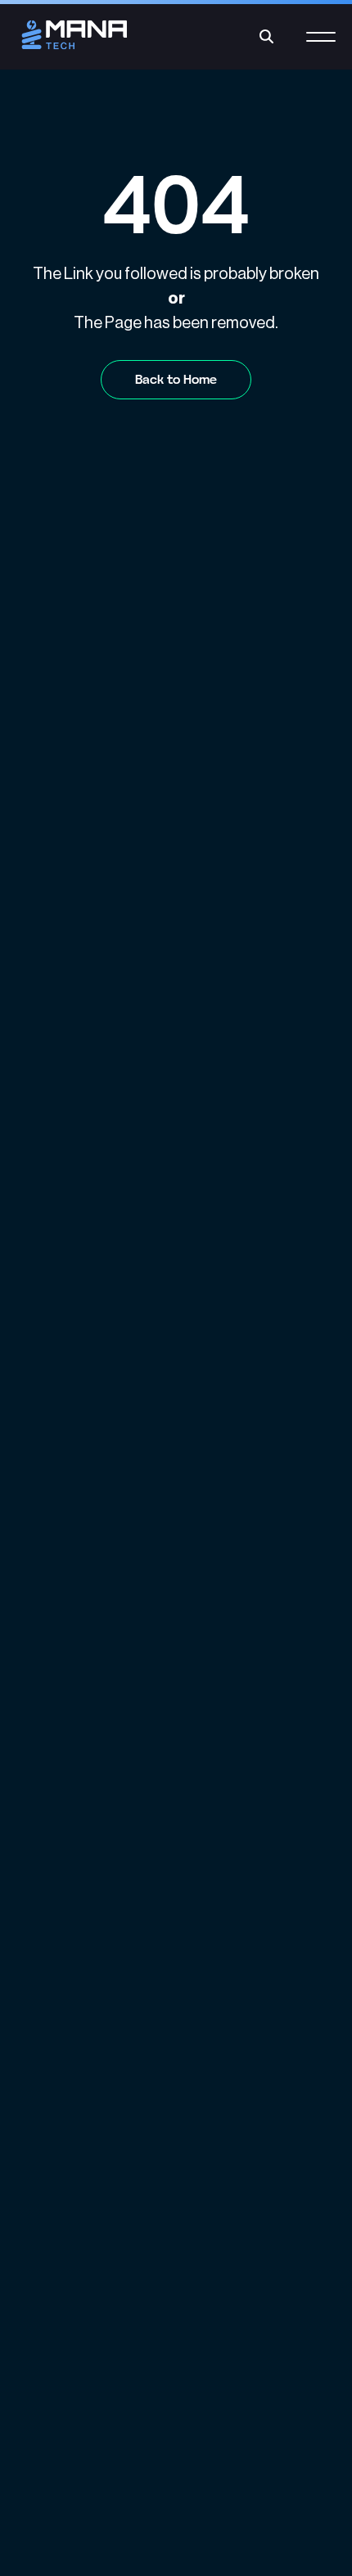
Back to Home (176, 379)
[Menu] (321, 46)
